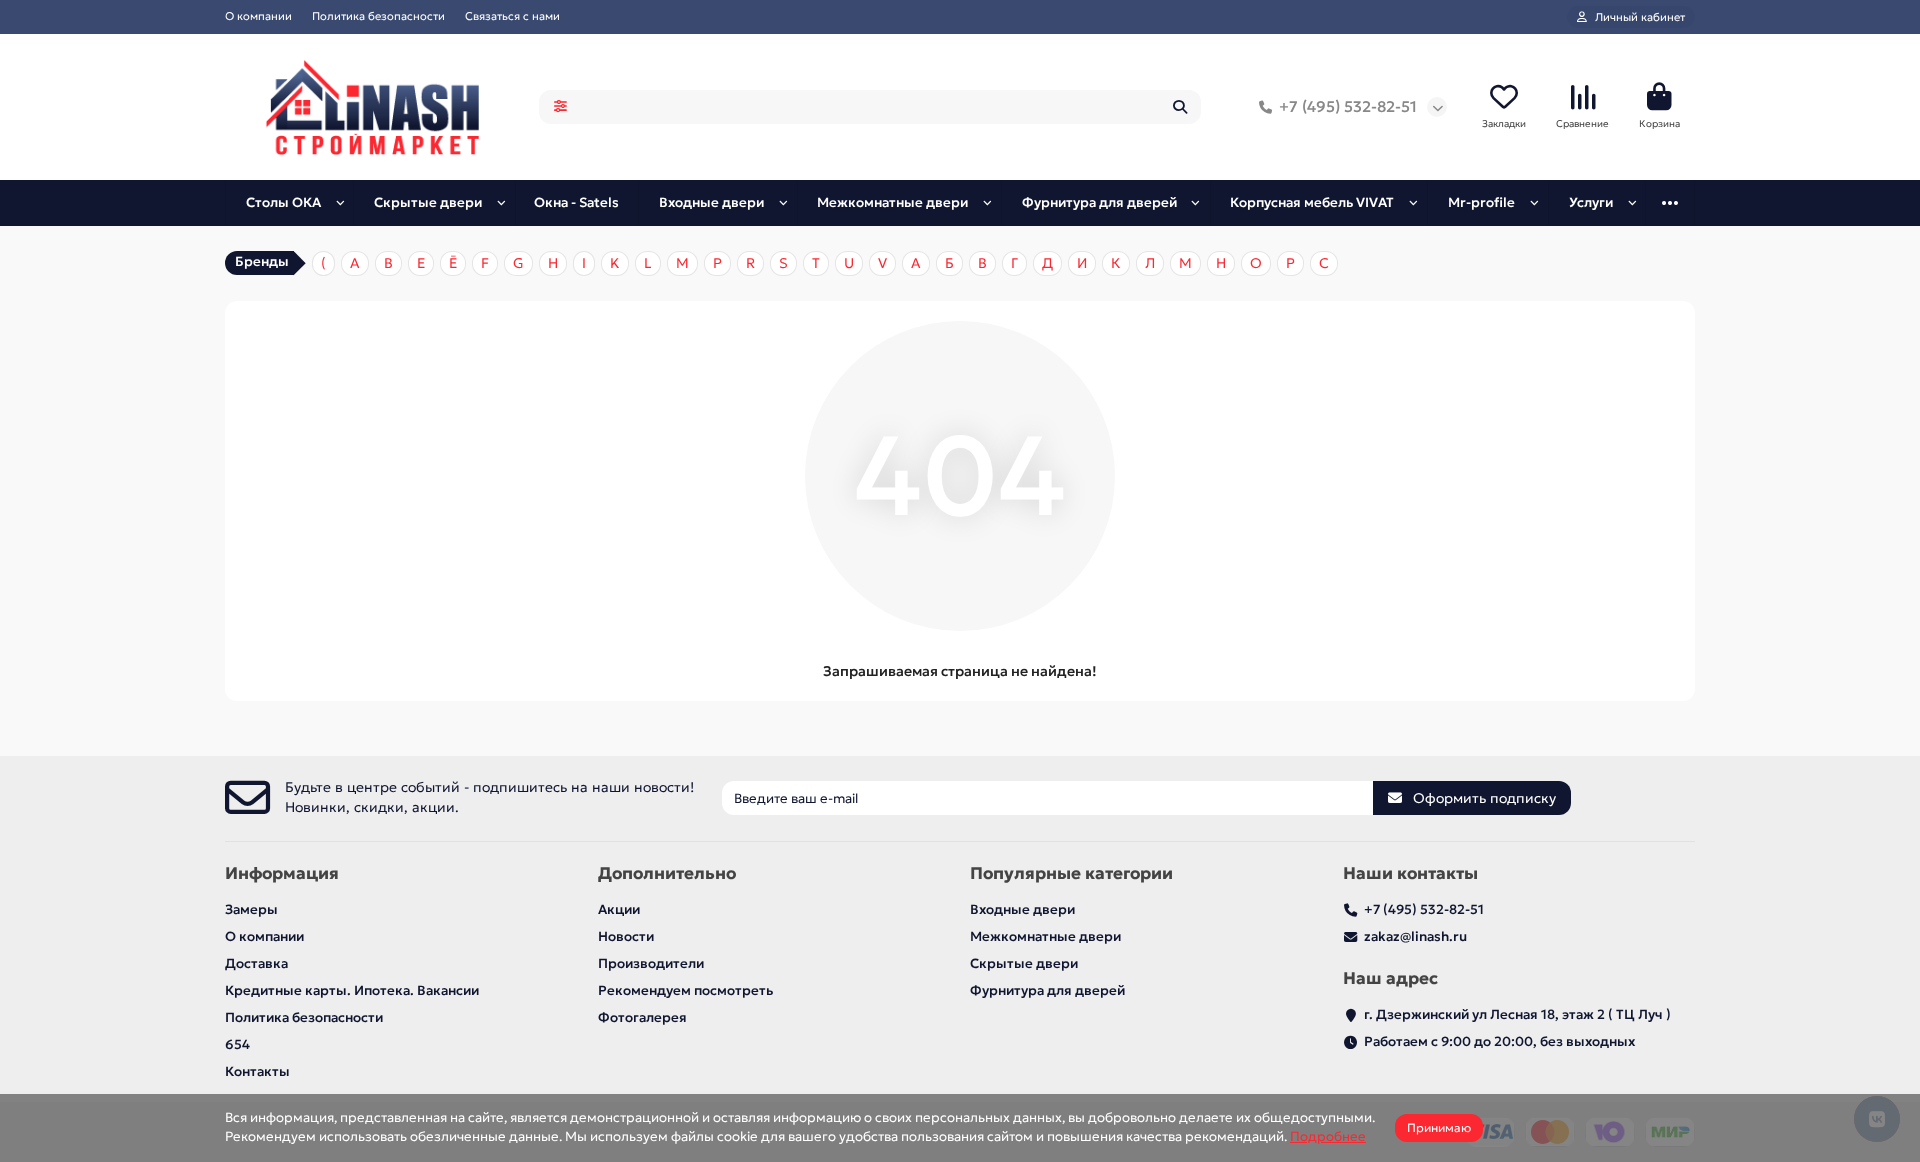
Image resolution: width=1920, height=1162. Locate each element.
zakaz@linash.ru (1415, 936)
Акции (619, 909)
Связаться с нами (512, 16)
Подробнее (1328, 1136)
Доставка (256, 963)
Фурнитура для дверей (1099, 202)
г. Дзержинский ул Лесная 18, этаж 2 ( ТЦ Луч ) (1517, 1014)
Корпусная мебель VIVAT (1312, 202)
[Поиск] (1180, 107)
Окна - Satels (576, 202)
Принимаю (1439, 1127)
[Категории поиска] (560, 107)
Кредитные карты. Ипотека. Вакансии (352, 990)
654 (237, 1044)
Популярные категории (1071, 873)
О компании (258, 16)
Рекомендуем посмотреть (685, 990)
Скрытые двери (428, 202)
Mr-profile (1481, 202)
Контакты (257, 1071)
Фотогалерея (642, 1017)
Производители (651, 963)
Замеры (251, 909)
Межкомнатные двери (892, 202)
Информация (282, 873)
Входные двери (711, 202)
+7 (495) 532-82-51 (1348, 106)
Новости (626, 936)
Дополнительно (667, 873)
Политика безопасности (378, 16)
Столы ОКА (283, 202)
